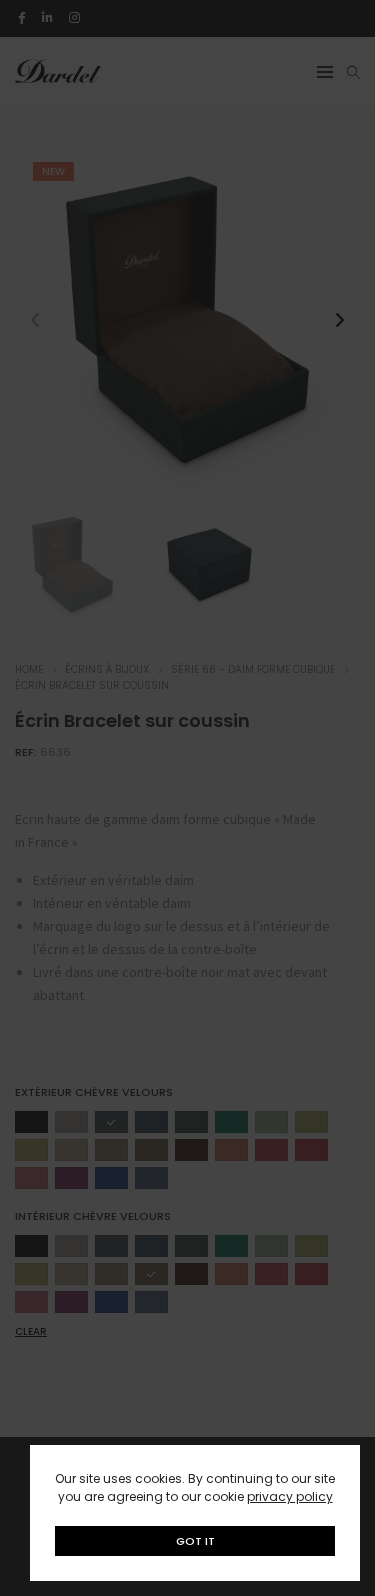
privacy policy (290, 1496)
